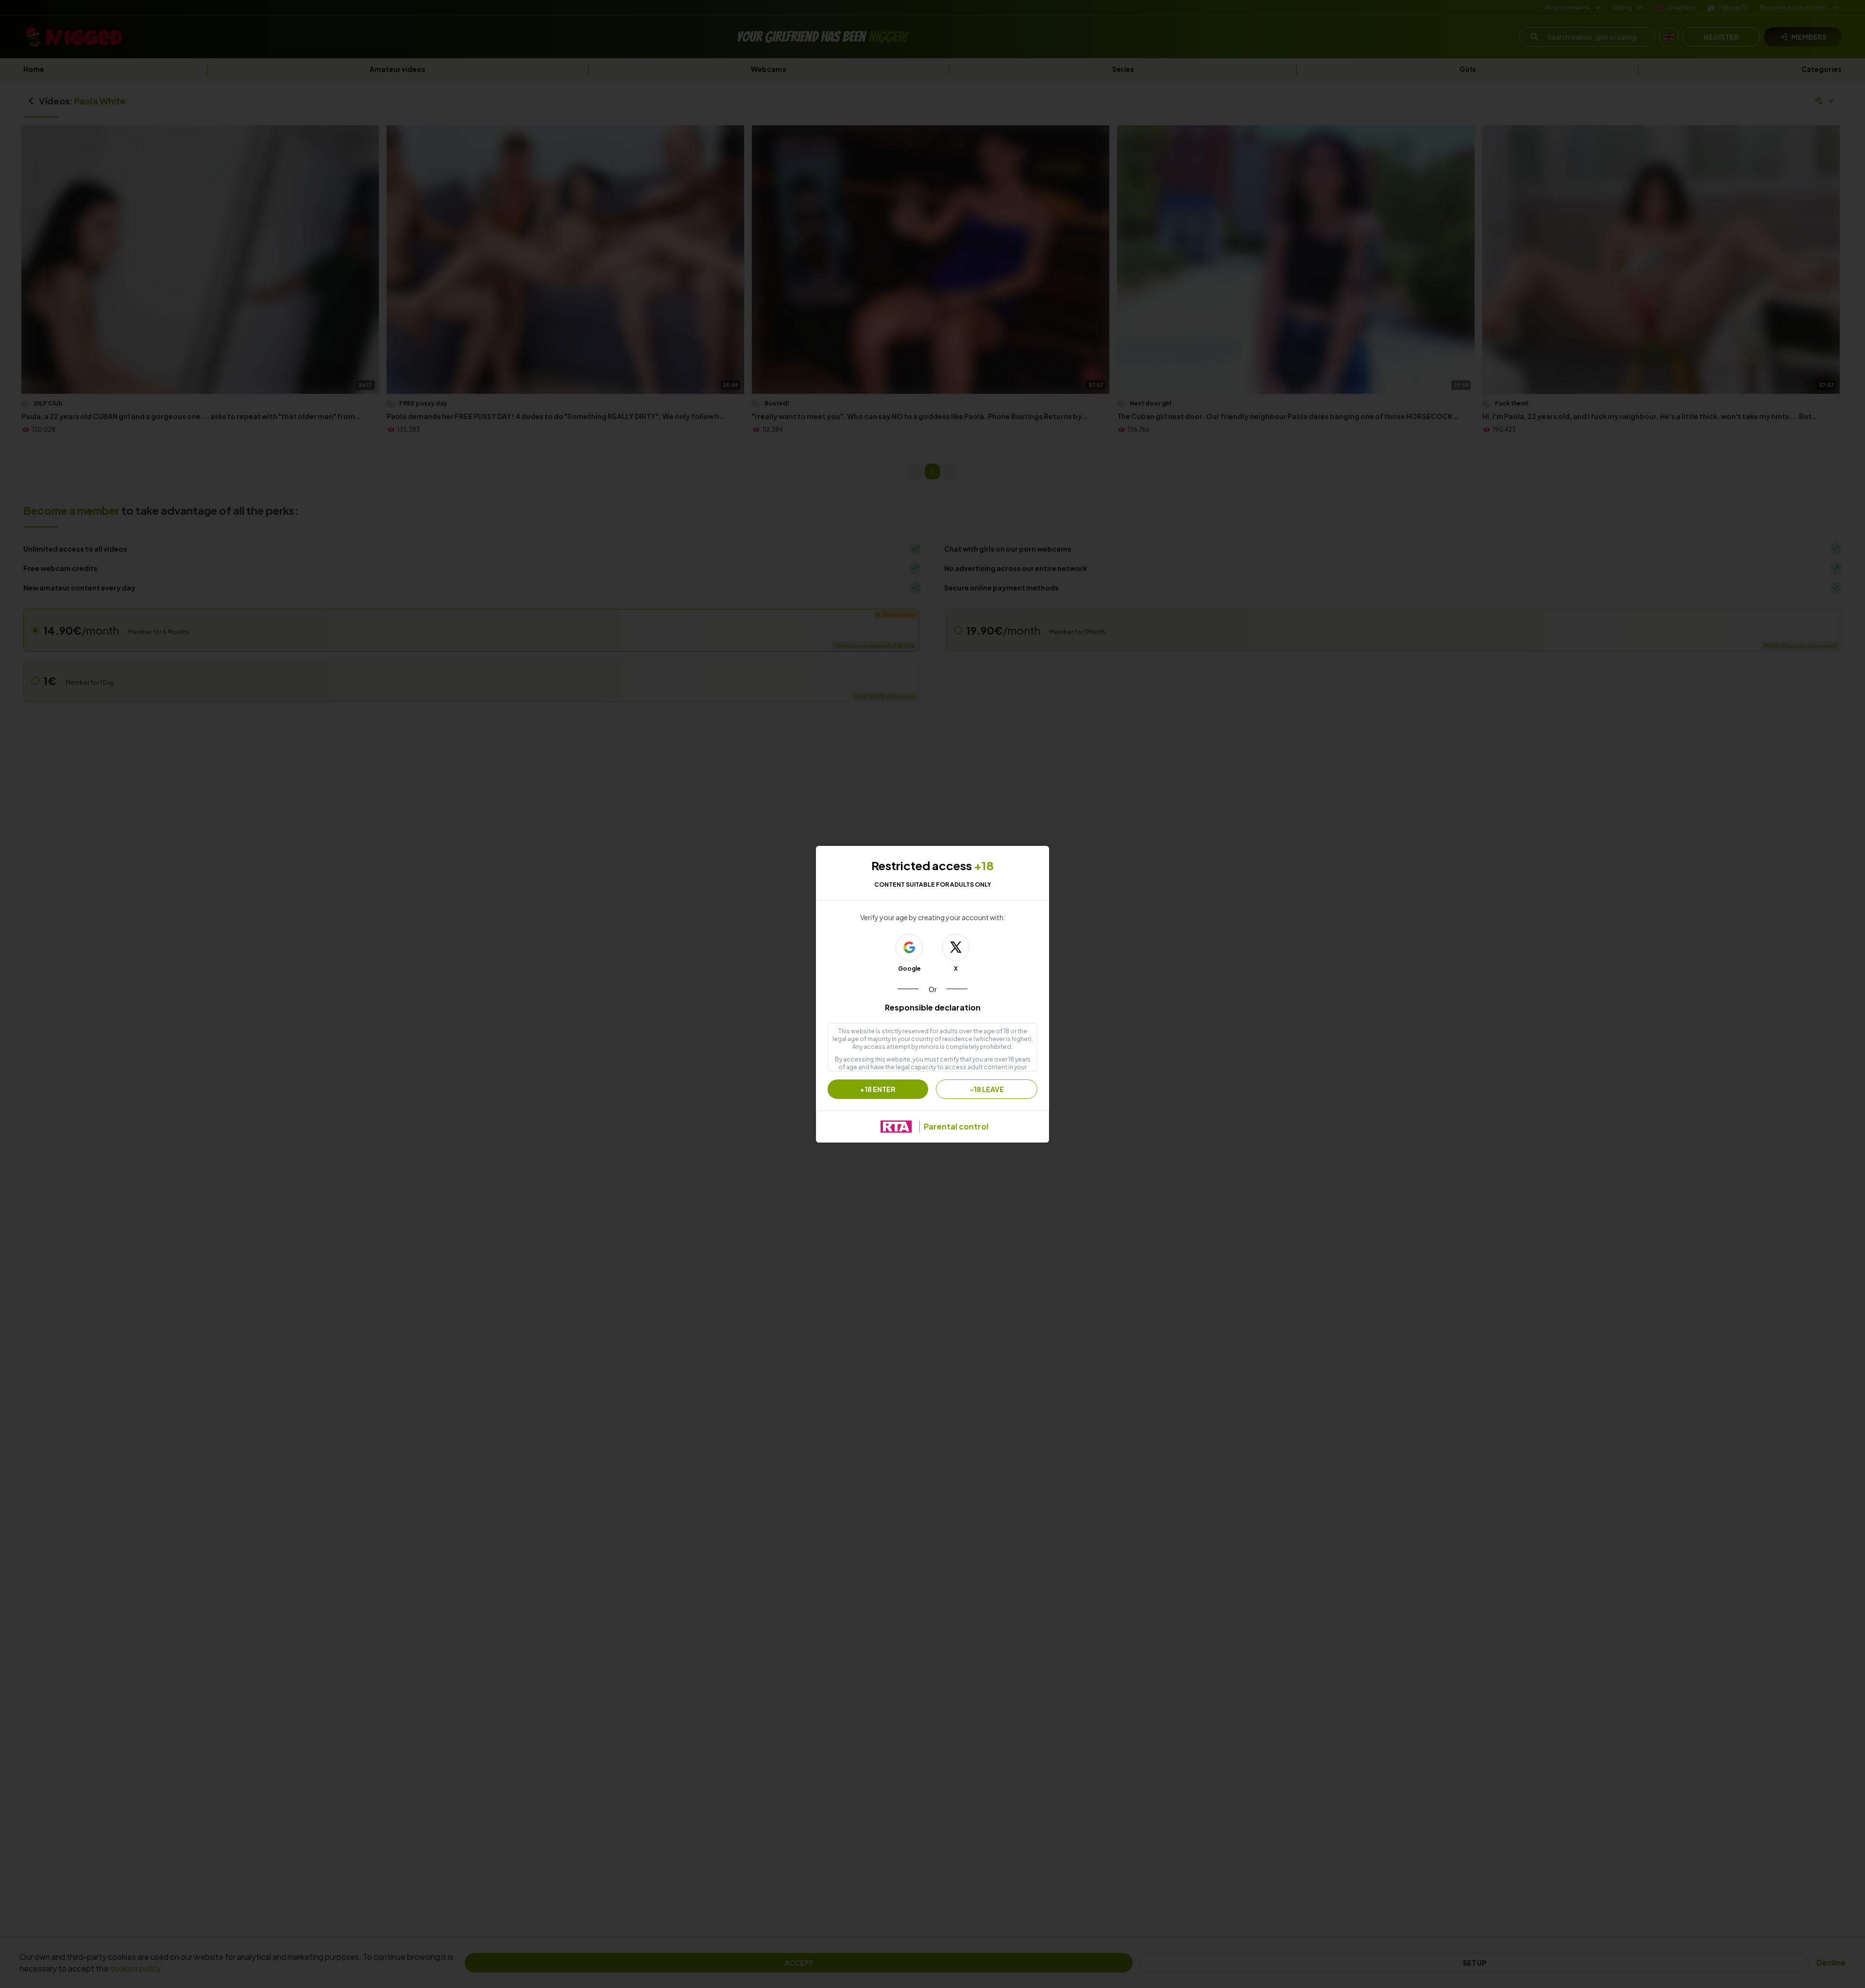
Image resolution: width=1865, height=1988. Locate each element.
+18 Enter (878, 1089)
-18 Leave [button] (987, 1089)
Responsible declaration (933, 1007)
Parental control (956, 1126)
